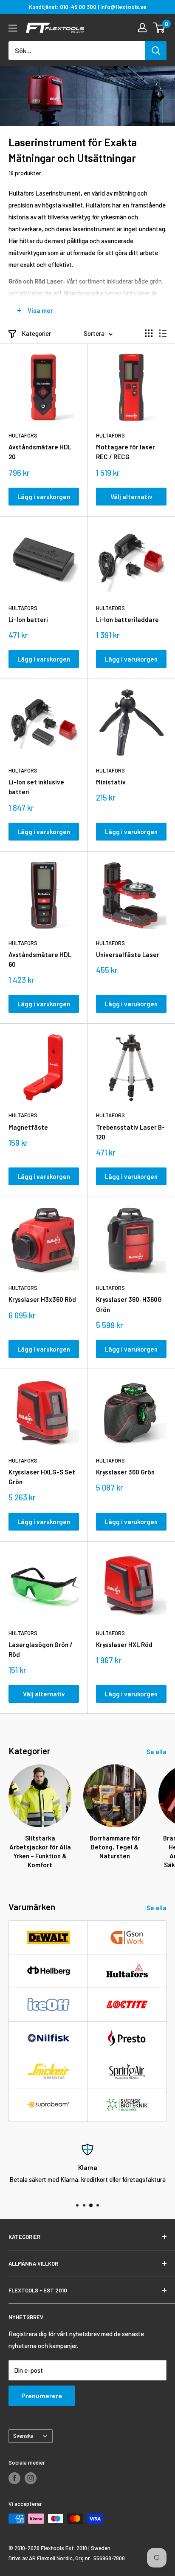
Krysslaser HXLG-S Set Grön (42, 1477)
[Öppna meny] (13, 28)
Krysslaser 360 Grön (125, 1472)
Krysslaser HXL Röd (124, 1644)
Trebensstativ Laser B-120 (130, 1132)
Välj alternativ (131, 497)
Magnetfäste (28, 1127)
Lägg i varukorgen (44, 497)
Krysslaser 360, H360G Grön (129, 1304)
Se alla (157, 1752)
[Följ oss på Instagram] (31, 2478)
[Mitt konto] (142, 28)
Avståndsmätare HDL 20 (40, 452)
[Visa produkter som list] (163, 333)
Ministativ (111, 782)
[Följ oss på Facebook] (14, 2478)
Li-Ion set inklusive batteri (36, 787)
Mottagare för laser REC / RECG (126, 452)
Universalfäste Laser (128, 954)
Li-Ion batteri (28, 619)
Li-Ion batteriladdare (127, 619)
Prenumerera (42, 2396)
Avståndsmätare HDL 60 (40, 959)
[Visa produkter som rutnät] (149, 333)
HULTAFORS (23, 435)
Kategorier (36, 333)
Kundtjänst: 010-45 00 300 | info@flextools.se (88, 7)
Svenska (23, 2436)
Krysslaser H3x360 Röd (42, 1299)
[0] (159, 28)
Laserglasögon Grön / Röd (41, 1649)
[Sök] (156, 51)
